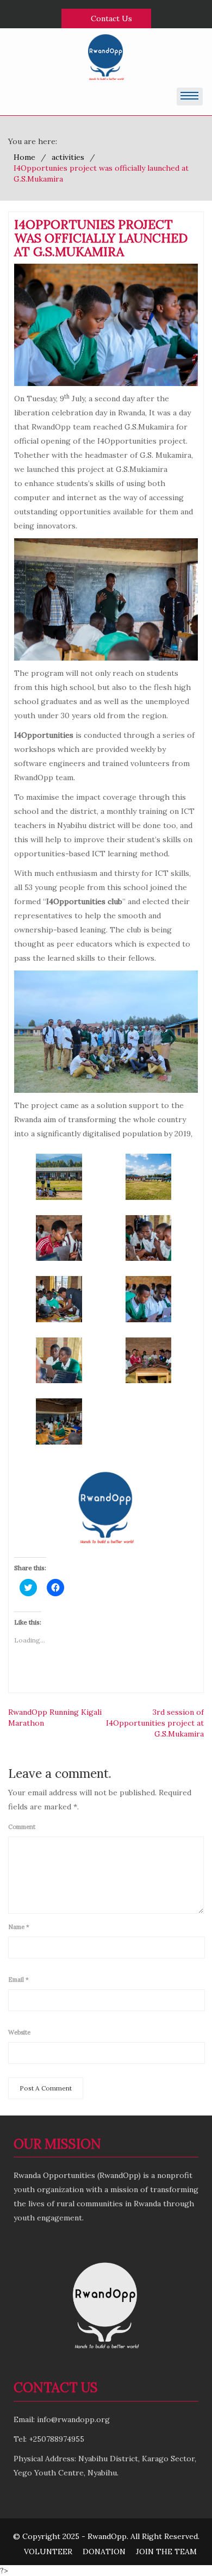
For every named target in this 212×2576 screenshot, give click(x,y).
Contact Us (110, 18)
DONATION (104, 2552)
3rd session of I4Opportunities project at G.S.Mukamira (155, 1723)
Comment (22, 1827)
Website (19, 2032)
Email (18, 1980)
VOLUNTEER (48, 2552)
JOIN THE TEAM (166, 2552)
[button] (59, 1177)
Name (19, 1927)
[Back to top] (182, 2546)
